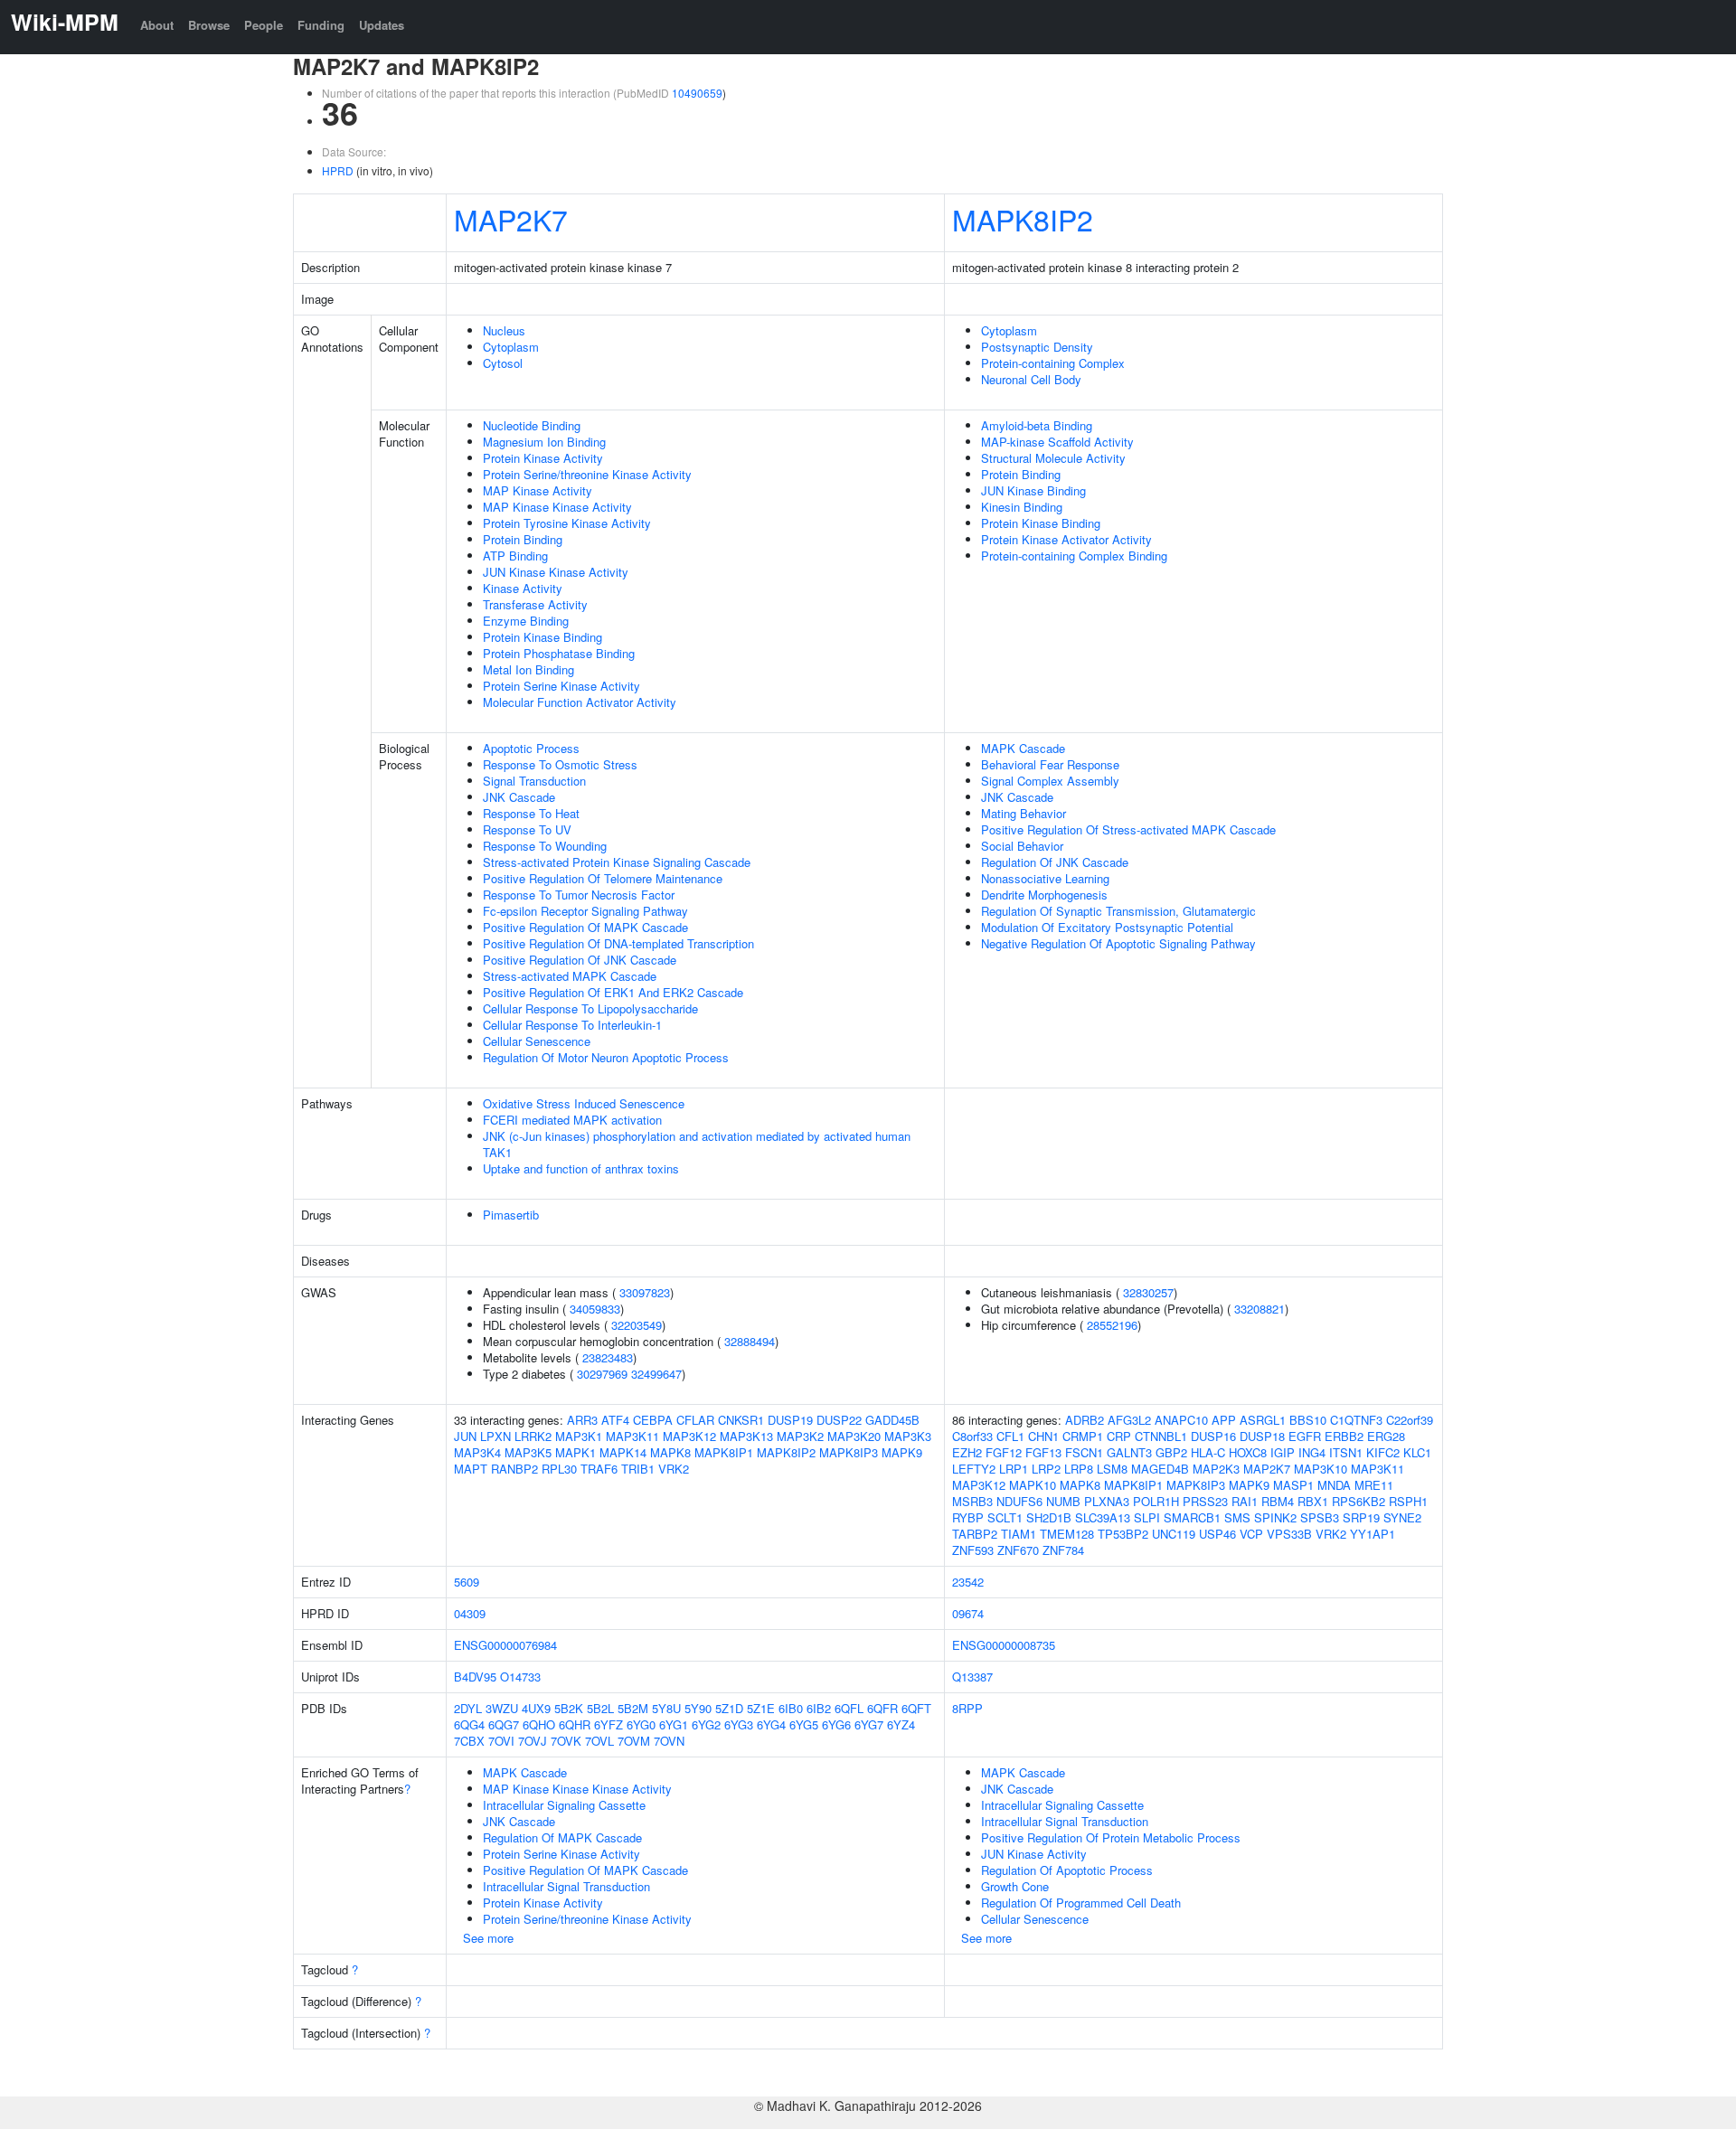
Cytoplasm (511, 347)
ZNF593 (973, 1550)
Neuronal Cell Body (1031, 379)
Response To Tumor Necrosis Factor (579, 895)
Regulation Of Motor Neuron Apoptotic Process (606, 1057)
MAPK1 (576, 1452)
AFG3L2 (1129, 1420)
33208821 (1260, 1309)
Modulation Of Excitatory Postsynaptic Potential (1107, 927)
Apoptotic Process (531, 748)
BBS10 (1308, 1420)
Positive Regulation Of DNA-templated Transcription (618, 943)
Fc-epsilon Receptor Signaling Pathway (585, 911)
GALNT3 (1129, 1452)
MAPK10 (1033, 1485)
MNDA (1334, 1485)
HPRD (338, 170)
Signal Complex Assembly (1050, 781)
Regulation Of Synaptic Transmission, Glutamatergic (1118, 911)
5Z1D (729, 1708)
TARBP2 (975, 1534)
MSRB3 (972, 1501)
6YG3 (739, 1724)
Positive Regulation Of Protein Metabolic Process (1111, 1837)
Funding (321, 25)
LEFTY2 (974, 1469)
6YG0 (641, 1724)
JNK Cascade (519, 797)
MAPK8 (670, 1452)
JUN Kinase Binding (1033, 490)
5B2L (600, 1708)
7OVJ (533, 1741)
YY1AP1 (1373, 1534)
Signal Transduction (534, 781)
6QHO (539, 1724)
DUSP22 (839, 1420)
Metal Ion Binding (528, 669)
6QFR (882, 1708)
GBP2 (1171, 1452)
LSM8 (1112, 1469)
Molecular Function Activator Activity (580, 702)
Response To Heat (531, 813)
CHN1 (1043, 1436)
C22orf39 (1410, 1420)
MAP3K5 (528, 1452)
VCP (1251, 1534)
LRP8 (1079, 1469)
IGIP (1283, 1452)
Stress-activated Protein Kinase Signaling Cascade (617, 862)
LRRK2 (533, 1436)
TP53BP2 (1123, 1534)
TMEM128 (1067, 1534)
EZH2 (967, 1452)
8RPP (967, 1708)
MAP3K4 (477, 1452)
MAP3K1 (579, 1436)
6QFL (849, 1708)
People (264, 25)
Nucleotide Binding (532, 425)
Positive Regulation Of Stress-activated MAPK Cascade (1128, 829)
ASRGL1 (1263, 1420)
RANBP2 (514, 1469)
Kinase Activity (523, 588)
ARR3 (582, 1420)
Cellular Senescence (537, 1041)
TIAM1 (1019, 1534)
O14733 (520, 1677)
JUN (465, 1436)
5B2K (569, 1708)
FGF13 (1043, 1452)
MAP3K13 (746, 1436)
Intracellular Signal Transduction (566, 1886)
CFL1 (1010, 1436)
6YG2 (706, 1724)
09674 (968, 1613)
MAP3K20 (854, 1436)
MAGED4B (1160, 1469)
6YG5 (804, 1724)
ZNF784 (1063, 1550)
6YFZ (609, 1724)
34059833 (595, 1309)
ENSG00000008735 (1004, 1645)
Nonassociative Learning (1045, 878)
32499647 (656, 1374)
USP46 (1217, 1534)
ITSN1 (1346, 1452)
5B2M (633, 1708)
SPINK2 (1275, 1517)
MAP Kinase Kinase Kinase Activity (577, 1789)
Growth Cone (1015, 1886)
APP (1224, 1420)
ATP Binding (515, 556)
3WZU (502, 1708)
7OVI (501, 1741)
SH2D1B (1049, 1517)
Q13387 (972, 1677)
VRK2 (674, 1469)
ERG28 (1386, 1436)
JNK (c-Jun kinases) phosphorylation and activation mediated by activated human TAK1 (697, 1144)
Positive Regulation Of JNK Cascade (580, 960)
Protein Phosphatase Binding (559, 653)
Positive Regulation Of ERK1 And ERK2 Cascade (613, 992)
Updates (382, 25)
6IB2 (819, 1708)
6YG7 (869, 1724)
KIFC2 (1383, 1452)
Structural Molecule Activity (1053, 458)
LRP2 (1046, 1469)
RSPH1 (1408, 1501)
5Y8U (666, 1708)
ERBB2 (1344, 1436)
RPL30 (559, 1469)
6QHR (575, 1724)
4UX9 (536, 1708)
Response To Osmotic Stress (560, 764)
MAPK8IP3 (849, 1452)
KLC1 (1417, 1452)
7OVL (599, 1741)
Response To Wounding (545, 846)
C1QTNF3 (1356, 1420)
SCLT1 (1005, 1517)
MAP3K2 (800, 1436)
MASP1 (1293, 1485)
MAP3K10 (1321, 1469)
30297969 (602, 1374)
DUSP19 (790, 1420)
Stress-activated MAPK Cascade (570, 976)
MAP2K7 (511, 219)
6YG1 (674, 1724)
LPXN (495, 1436)
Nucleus (504, 330)
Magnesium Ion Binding (544, 442)
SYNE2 (1402, 1517)
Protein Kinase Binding (542, 637)
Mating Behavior (1024, 813)
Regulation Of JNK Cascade (1055, 862)
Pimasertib (511, 1215)
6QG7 (504, 1724)
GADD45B (892, 1420)
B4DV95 (475, 1677)
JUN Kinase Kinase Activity (556, 572)
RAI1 (1245, 1501)
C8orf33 (972, 1436)
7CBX (469, 1741)
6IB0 (791, 1708)
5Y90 (698, 1708)
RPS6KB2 (1359, 1501)
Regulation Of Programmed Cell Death (1081, 1903)
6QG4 (469, 1724)
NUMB (1063, 1501)
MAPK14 (623, 1452)
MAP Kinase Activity (538, 490)
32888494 (750, 1341)
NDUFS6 (1019, 1501)
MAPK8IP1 (724, 1452)
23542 (968, 1582)
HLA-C (1208, 1452)
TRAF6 (599, 1469)
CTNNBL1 (1161, 1436)
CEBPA (653, 1420)
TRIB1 (638, 1469)
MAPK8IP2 (1023, 219)
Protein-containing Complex (1053, 363)
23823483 (608, 1357)
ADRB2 (1085, 1420)
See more (488, 1938)
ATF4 (615, 1420)
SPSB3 (1320, 1517)
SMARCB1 (1192, 1517)
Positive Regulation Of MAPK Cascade (585, 927)
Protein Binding (523, 539)
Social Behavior (1022, 846)
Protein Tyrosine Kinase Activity (567, 523)
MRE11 (1374, 1485)
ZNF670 (1018, 1550)
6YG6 (836, 1724)
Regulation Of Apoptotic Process (1067, 1870)
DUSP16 (1213, 1436)
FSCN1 (1084, 1452)
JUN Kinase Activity (1034, 1854)
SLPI (1147, 1517)
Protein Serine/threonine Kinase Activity (587, 474)
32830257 (1148, 1292)
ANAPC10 (1181, 1420)
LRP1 (1014, 1469)
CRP (1119, 1436)
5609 (467, 1582)
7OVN (669, 1741)
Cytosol (503, 363)
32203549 (637, 1325)
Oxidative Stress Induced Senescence (584, 1103)
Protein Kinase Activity (543, 458)
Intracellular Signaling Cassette (564, 1805)
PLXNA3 (1107, 1501)
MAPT (471, 1469)
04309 (470, 1613)
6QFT (916, 1708)
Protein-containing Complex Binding (1074, 556)
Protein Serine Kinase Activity (561, 686)
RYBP (968, 1517)
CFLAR (695, 1420)
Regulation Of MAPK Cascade (562, 1837)
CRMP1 (1083, 1436)
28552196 (1112, 1325)
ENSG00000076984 (505, 1645)
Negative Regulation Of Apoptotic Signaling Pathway (1118, 943)
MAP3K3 (908, 1436)
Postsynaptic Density (1037, 347)
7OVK (566, 1741)
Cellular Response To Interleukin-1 (572, 1025)
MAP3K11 (632, 1436)
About (157, 25)
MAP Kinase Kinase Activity (557, 507)
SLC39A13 (1103, 1517)
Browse (209, 25)
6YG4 (771, 1724)
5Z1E (761, 1708)
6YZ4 (901, 1724)
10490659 (697, 93)
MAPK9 (902, 1452)
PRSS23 (1205, 1501)
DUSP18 (1262, 1436)
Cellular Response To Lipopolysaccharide (590, 1008)
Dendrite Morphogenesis (1044, 895)
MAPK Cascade (1023, 748)
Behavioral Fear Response (1050, 764)
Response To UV (527, 829)
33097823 (645, 1292)
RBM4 (1278, 1501)
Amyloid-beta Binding (1037, 425)
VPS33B (1289, 1534)
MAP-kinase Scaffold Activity (1057, 442)
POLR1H (1156, 1501)
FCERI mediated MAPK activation (572, 1120)
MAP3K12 (689, 1436)
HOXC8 (1248, 1452)
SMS (1237, 1517)
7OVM (634, 1741)
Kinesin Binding (1022, 507)
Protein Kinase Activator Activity (1066, 539)
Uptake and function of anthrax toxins (581, 1168)
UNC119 (1174, 1534)
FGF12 (1004, 1452)
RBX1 (1313, 1501)
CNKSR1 (741, 1420)
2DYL (468, 1708)
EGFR (1305, 1436)
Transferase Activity (535, 604)
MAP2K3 (1216, 1469)
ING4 (1312, 1452)
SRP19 (1361, 1517)
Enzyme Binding (526, 621)
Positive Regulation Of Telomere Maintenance (603, 878)
